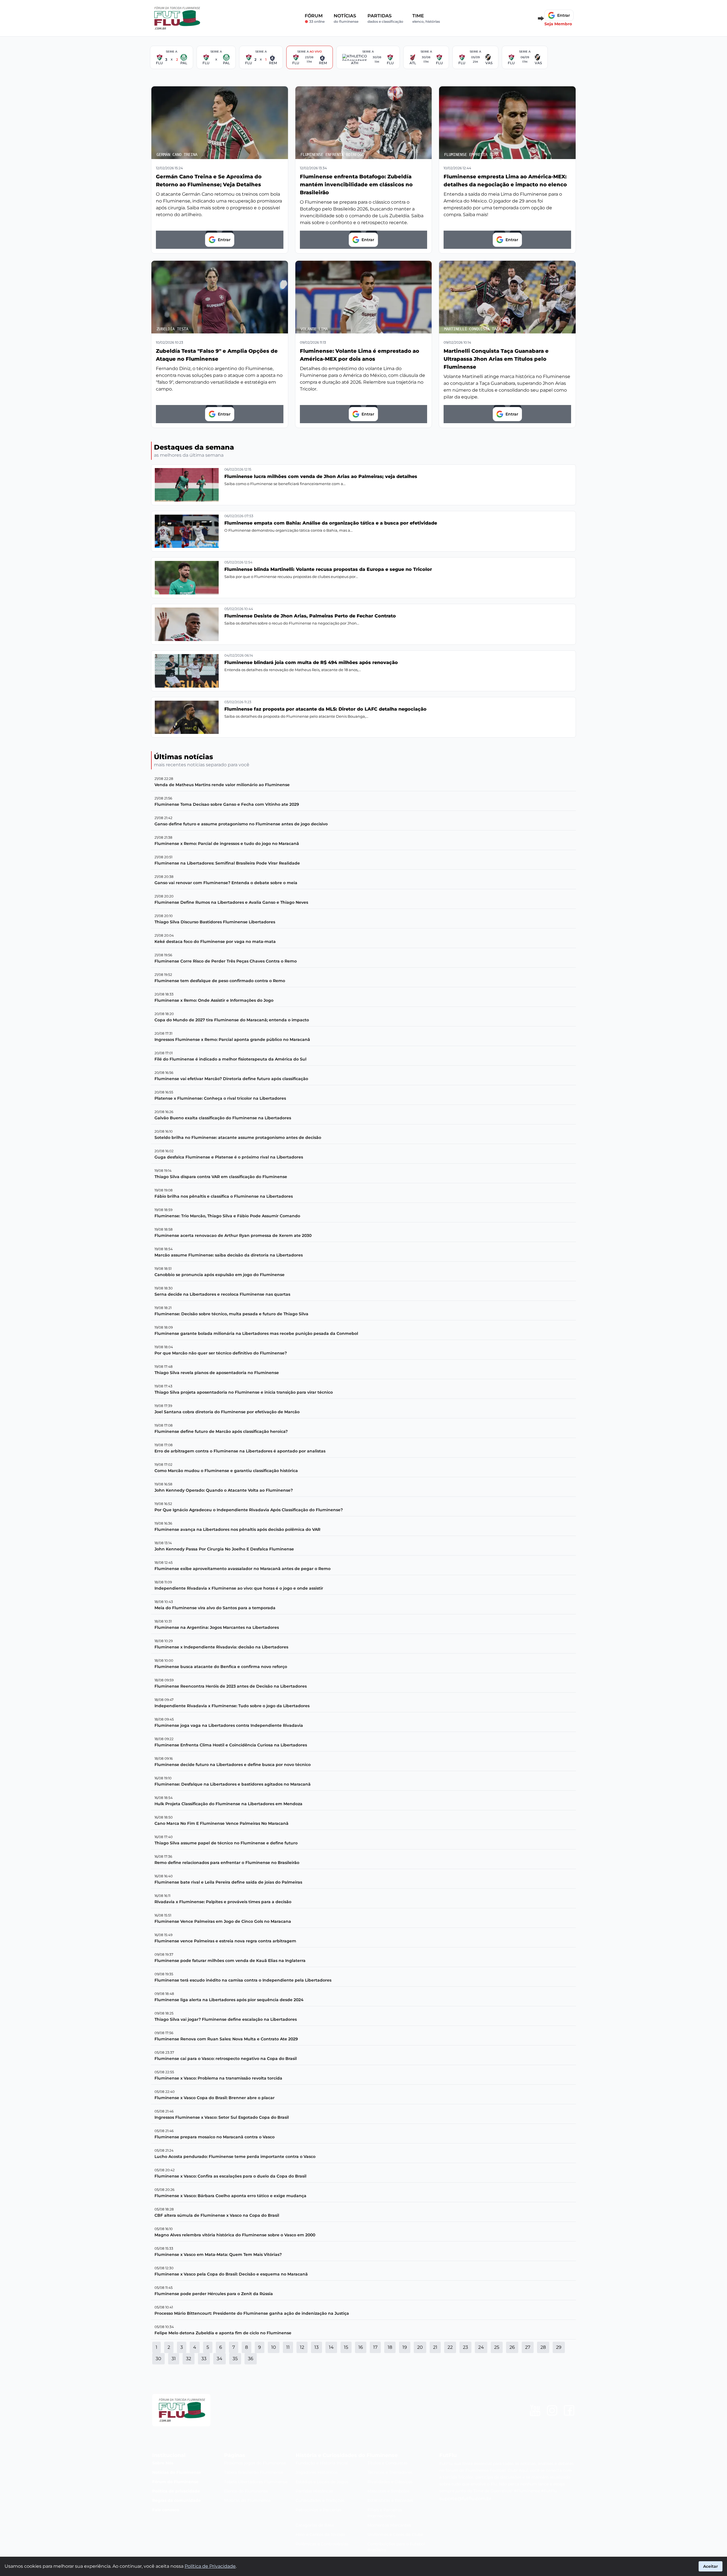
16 (361, 2347)
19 (405, 2347)
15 (346, 2347)
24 (481, 2347)
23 (465, 2347)
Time (426, 18)
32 (189, 2359)
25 (497, 2347)
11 (288, 2347)
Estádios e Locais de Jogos (322, 2482)
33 (204, 2359)
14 (331, 2347)
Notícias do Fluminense (177, 2472)
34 (220, 2359)
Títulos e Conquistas (387, 2463)
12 (302, 2347)
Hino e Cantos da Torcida (320, 2535)
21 (435, 2347)
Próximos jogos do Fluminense (255, 2463)
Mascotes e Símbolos (388, 2491)
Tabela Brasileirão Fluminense (254, 2472)
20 (420, 2347)
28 (543, 2347)
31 (174, 2359)
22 (450, 2347)
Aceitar (711, 2566)
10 (274, 2347)
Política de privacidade (176, 2491)
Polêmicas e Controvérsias (322, 2544)
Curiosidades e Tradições (320, 2500)
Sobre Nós (163, 2463)
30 (158, 2359)
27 (528, 2347)
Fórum (315, 18)
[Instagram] (552, 2410)
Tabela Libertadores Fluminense (256, 2482)
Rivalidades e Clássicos (390, 2482)
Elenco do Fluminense (246, 2491)
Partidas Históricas (314, 2491)
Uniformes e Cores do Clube (395, 2535)
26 (512, 2347)
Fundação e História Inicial (322, 2463)
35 (235, 2359)
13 (317, 2347)
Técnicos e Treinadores (390, 2472)
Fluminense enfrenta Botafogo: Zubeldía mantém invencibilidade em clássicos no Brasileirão (356, 185)
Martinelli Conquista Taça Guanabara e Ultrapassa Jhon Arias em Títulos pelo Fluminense (496, 359)
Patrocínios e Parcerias (318, 2510)
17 (375, 2347)
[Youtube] (535, 2410)
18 (390, 2347)
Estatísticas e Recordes (390, 2500)
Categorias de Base (315, 2525)
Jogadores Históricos (317, 2472)
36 (251, 2359)
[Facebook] (569, 2410)
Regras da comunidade (176, 2500)
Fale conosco (166, 2510)
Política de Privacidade (210, 2566)
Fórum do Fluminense (175, 2482)
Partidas (385, 18)
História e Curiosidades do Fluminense (347, 2455)
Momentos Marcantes (389, 2525)
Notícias (346, 18)
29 (559, 2347)
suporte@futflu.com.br (465, 2499)
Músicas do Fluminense (247, 2500)
